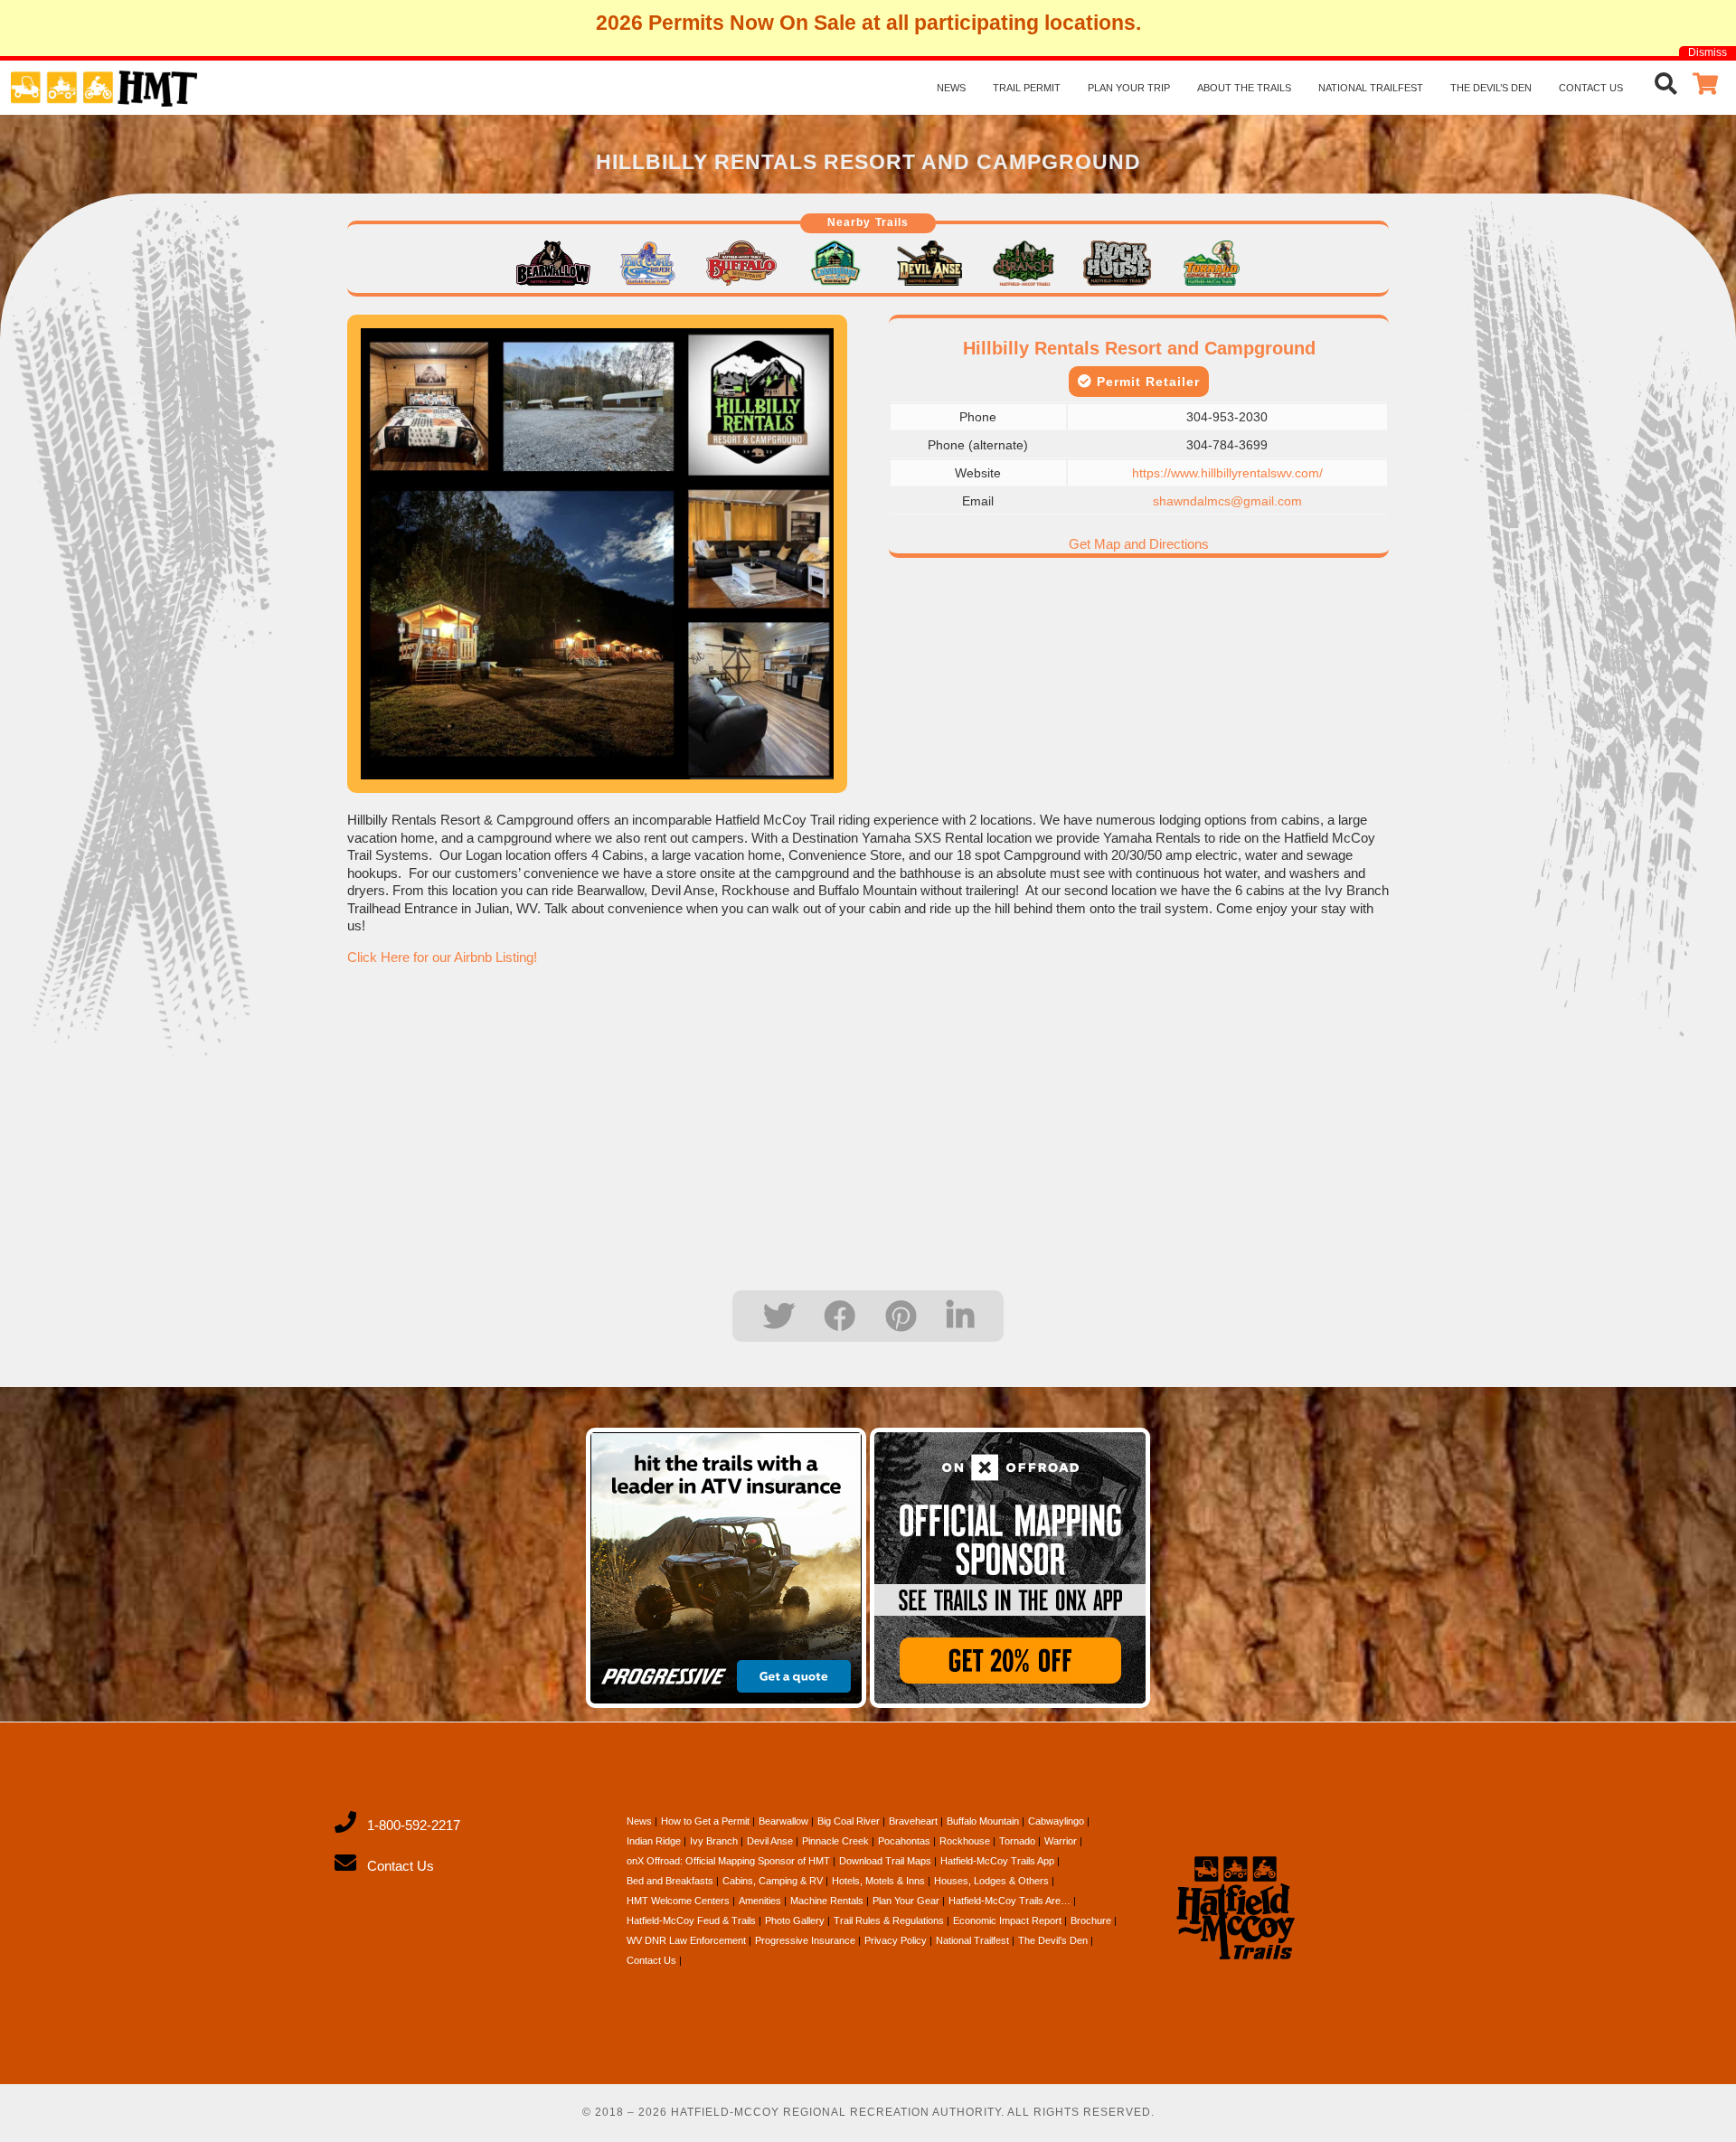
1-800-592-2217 (414, 1825)
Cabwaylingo (1056, 1821)
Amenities (760, 1901)
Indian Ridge (654, 1841)
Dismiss (1708, 52)
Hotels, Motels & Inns (878, 1881)
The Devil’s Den (1491, 88)
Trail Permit (1027, 88)
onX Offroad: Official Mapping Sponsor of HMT (728, 1861)
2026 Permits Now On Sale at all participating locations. (868, 23)
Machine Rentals (827, 1901)
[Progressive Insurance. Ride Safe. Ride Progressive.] (726, 1568)
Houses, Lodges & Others (991, 1881)
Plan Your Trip (1129, 88)
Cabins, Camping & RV (773, 1881)
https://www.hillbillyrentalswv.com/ (1227, 473)
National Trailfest (1371, 88)
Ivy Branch (714, 1841)
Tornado (1017, 1841)
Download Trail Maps (885, 1861)
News (951, 88)
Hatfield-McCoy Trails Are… (1010, 1901)
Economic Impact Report (1007, 1920)
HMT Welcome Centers (678, 1901)
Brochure (1091, 1920)
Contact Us (1591, 88)
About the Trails (1244, 88)
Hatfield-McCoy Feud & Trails (691, 1920)
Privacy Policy (896, 1940)
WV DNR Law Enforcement (686, 1940)
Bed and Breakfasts (670, 1881)
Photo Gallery (795, 1920)
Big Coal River (849, 1821)
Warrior (1061, 1841)
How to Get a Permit (705, 1821)
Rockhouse (965, 1841)
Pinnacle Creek (835, 1841)
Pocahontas (904, 1841)
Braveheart (913, 1821)
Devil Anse (770, 1841)
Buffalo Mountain (983, 1821)
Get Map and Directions (1139, 544)
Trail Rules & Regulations (889, 1920)
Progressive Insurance (805, 1940)
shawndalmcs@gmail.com (1227, 501)
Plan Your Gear (906, 1901)
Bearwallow (783, 1821)
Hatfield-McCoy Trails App (997, 1861)
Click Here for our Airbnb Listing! (442, 957)
